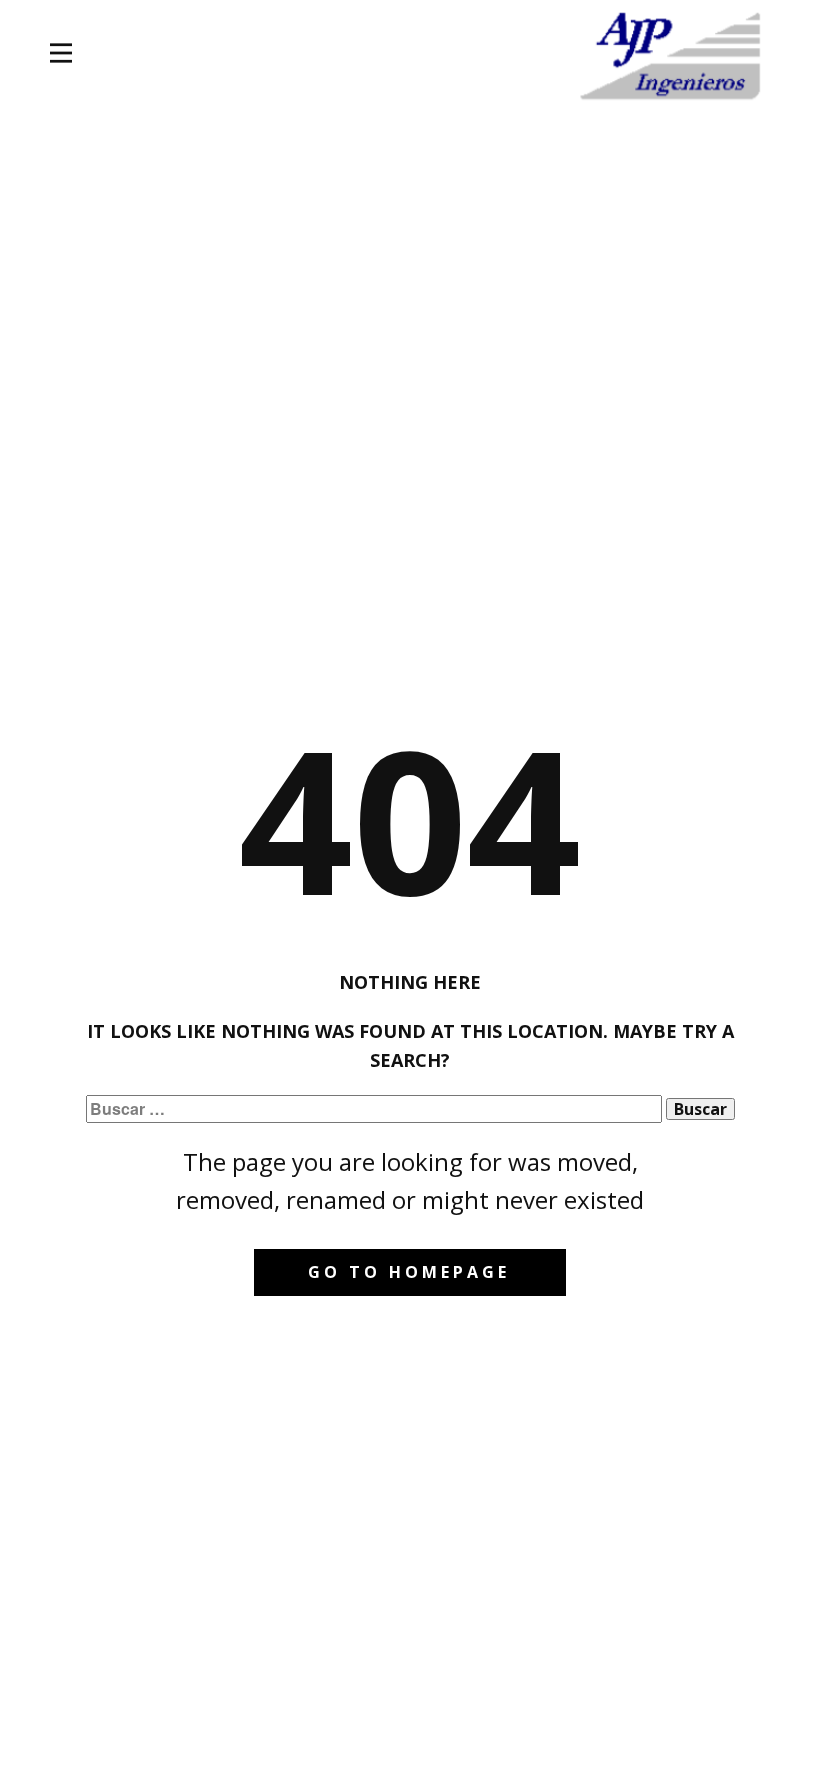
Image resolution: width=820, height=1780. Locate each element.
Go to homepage (409, 1272)
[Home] (672, 56)
